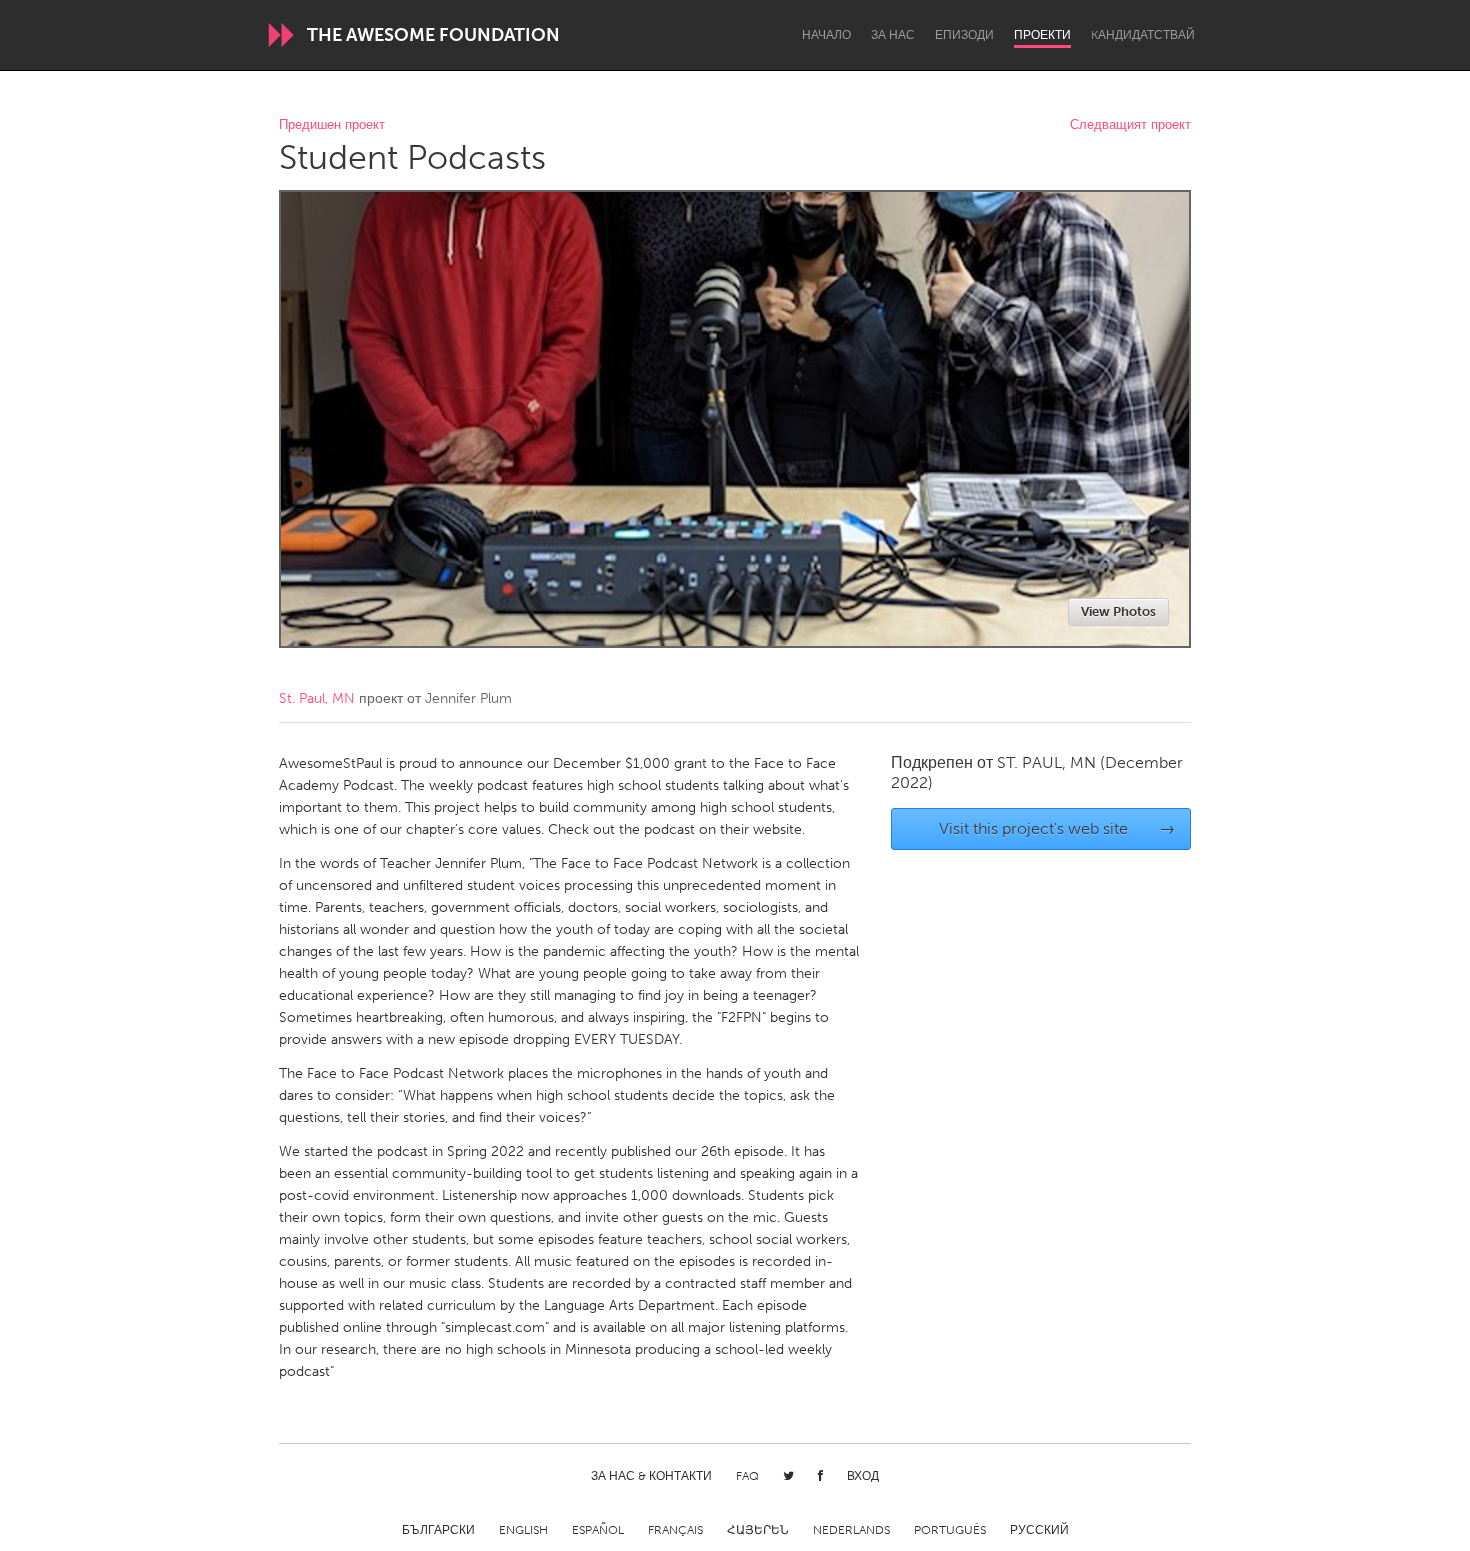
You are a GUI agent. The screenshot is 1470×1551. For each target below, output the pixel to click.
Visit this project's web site (1057, 828)
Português (950, 1530)
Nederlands (851, 1530)
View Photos (1118, 611)
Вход (863, 1476)
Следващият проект (1130, 125)
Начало (826, 35)
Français (675, 1530)
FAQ (747, 1476)
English (523, 1530)
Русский (1039, 1530)
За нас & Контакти (651, 1476)
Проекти (1042, 35)
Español (598, 1530)
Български (438, 1530)
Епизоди (964, 35)
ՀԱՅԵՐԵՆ (758, 1530)
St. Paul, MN (317, 698)
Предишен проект (332, 125)
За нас (893, 35)
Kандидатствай (1143, 35)
